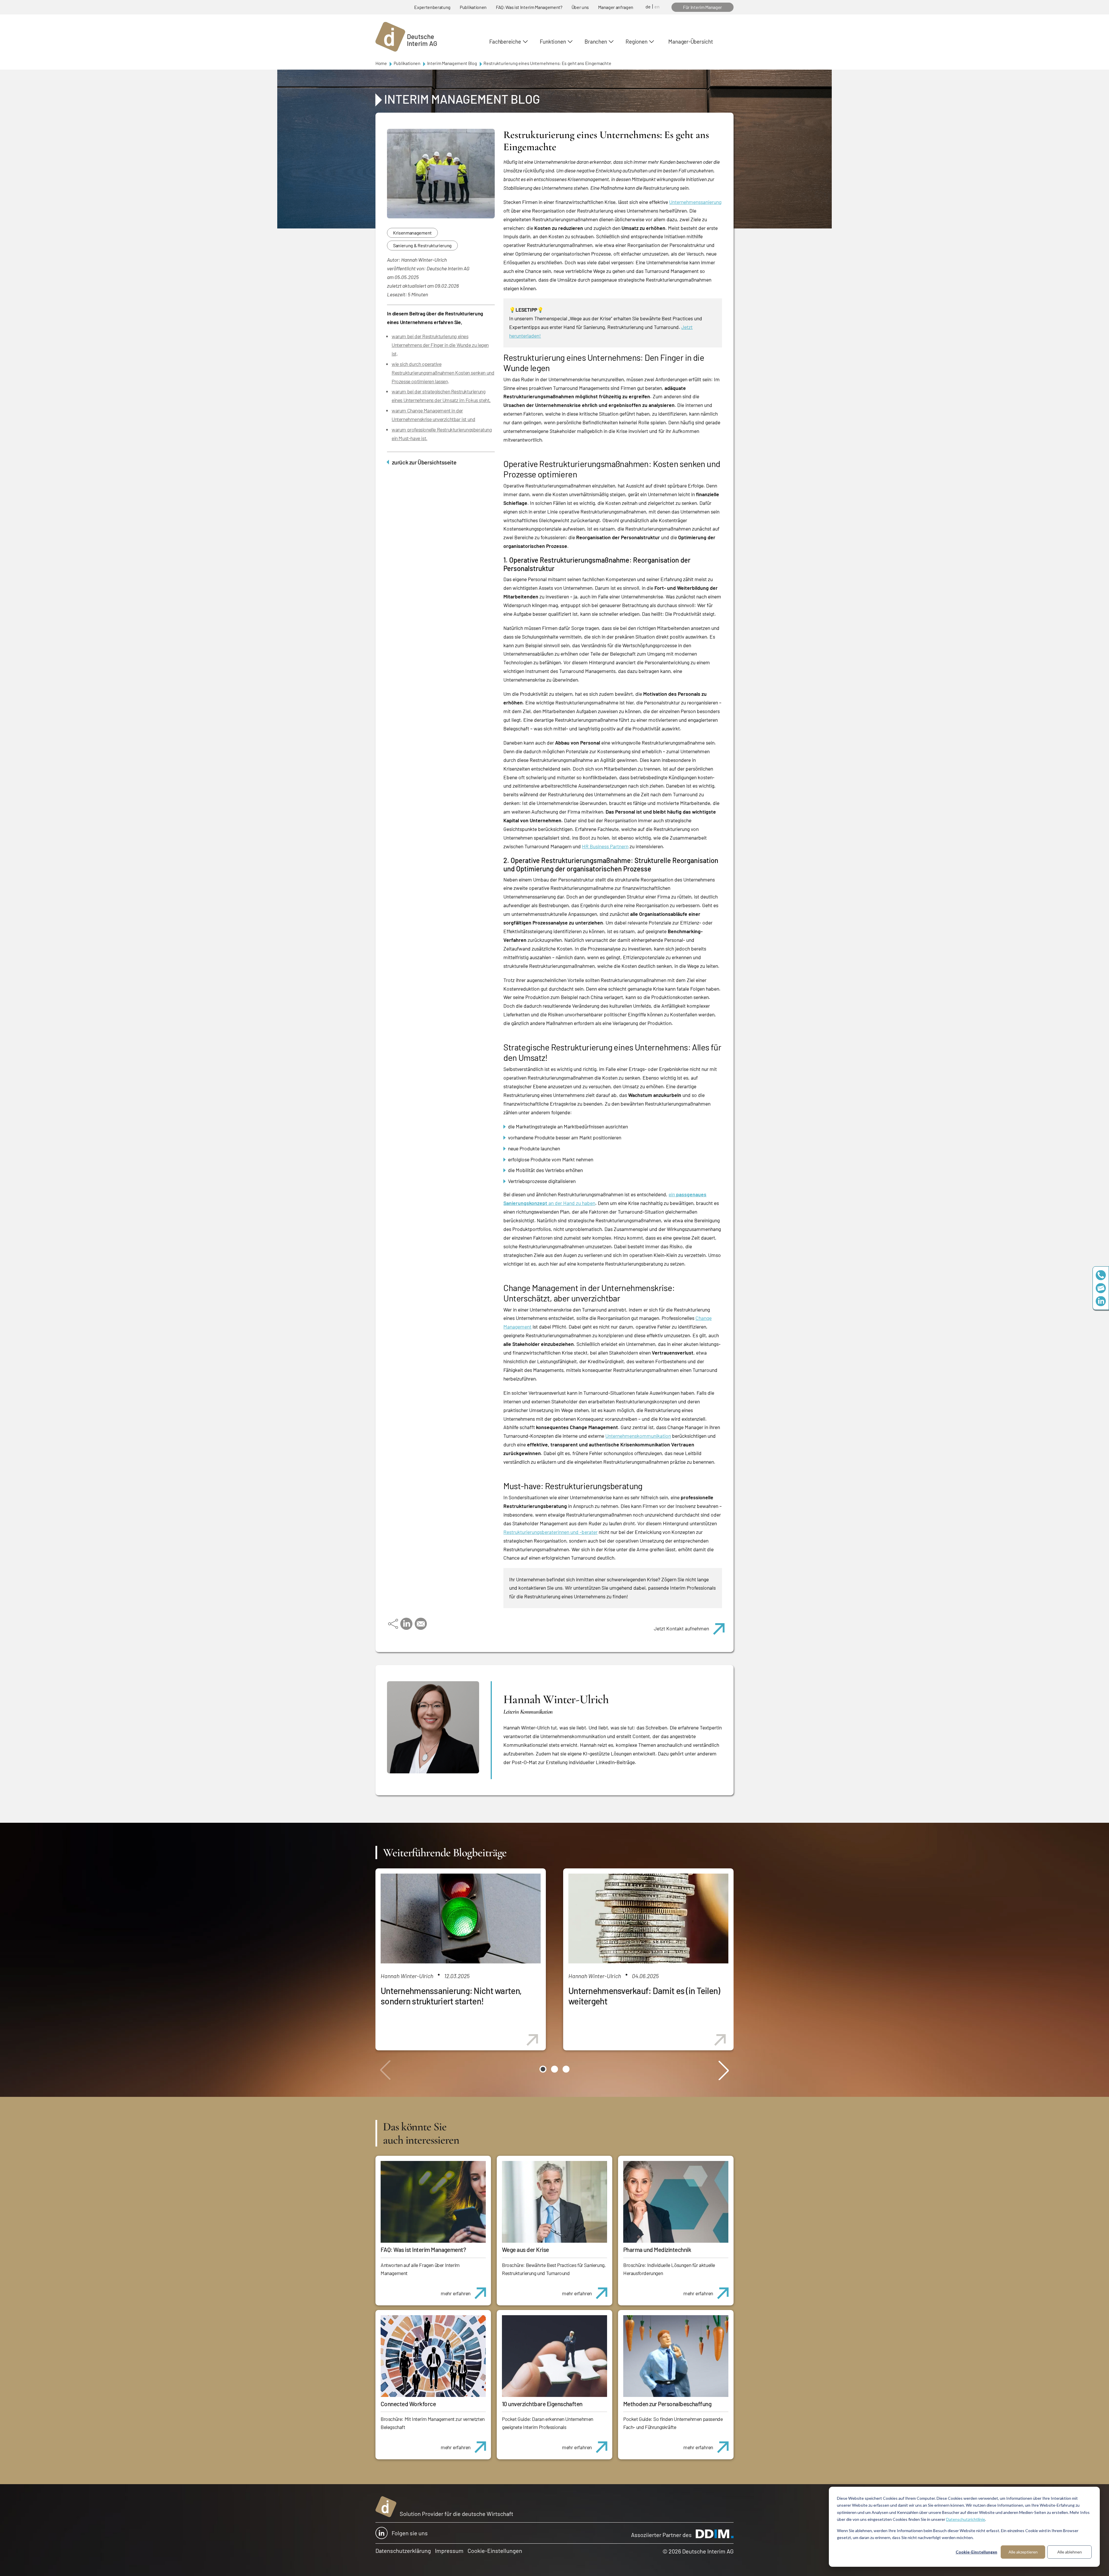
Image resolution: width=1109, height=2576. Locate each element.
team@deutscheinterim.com (1101, 1288)
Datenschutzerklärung (403, 2551)
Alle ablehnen (1070, 2552)
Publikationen (473, 7)
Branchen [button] (596, 41)
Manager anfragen (616, 7)
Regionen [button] (636, 41)
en (657, 6)
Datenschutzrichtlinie (966, 2519)
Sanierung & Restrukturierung (422, 245)
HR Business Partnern (605, 846)
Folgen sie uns (410, 2533)
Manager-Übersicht (691, 41)
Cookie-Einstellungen (976, 2552)
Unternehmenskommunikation (638, 1436)
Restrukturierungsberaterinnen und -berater (550, 1532)
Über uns (580, 7)
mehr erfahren (456, 2293)
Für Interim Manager (703, 7)
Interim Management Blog (452, 63)
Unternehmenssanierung (695, 202)
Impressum (449, 2551)
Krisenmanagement (412, 233)
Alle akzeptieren (1023, 2552)
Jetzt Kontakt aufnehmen (681, 1628)
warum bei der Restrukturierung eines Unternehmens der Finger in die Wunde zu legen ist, (440, 345)
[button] (543, 2069)
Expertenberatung (432, 7)
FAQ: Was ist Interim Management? (529, 7)
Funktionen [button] (553, 41)
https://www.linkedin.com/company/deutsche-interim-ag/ (1101, 1301)
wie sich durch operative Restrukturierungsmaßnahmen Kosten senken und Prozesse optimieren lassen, (443, 373)
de (648, 6)
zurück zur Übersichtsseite (424, 462)
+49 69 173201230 (1101, 1275)
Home (381, 63)
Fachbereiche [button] (505, 41)
